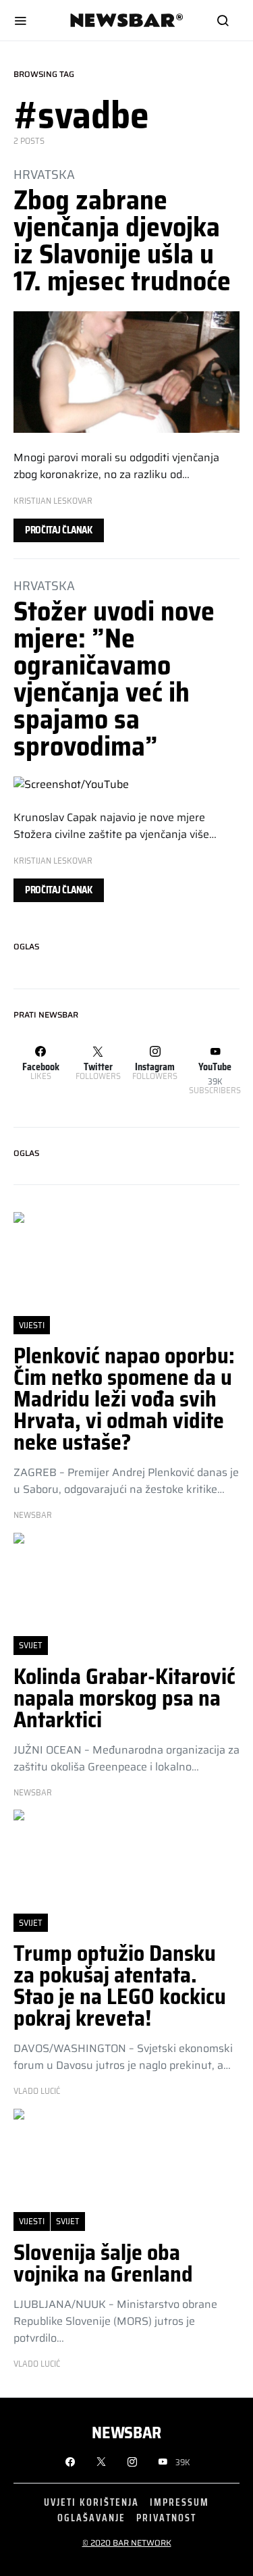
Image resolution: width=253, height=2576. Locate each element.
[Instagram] (132, 2462)
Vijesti (32, 1325)
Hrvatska (44, 174)
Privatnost (166, 2518)
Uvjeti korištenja (91, 2502)
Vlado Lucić (37, 2091)
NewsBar (33, 1515)
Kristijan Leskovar (53, 501)
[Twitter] (101, 2462)
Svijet (31, 1645)
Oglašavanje (91, 2518)
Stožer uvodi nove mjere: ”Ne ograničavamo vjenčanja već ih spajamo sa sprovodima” (114, 679)
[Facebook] (70, 2462)
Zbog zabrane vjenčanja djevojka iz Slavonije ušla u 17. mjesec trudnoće (122, 241)
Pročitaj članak (59, 530)
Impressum (179, 2502)
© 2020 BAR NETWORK (127, 2543)
